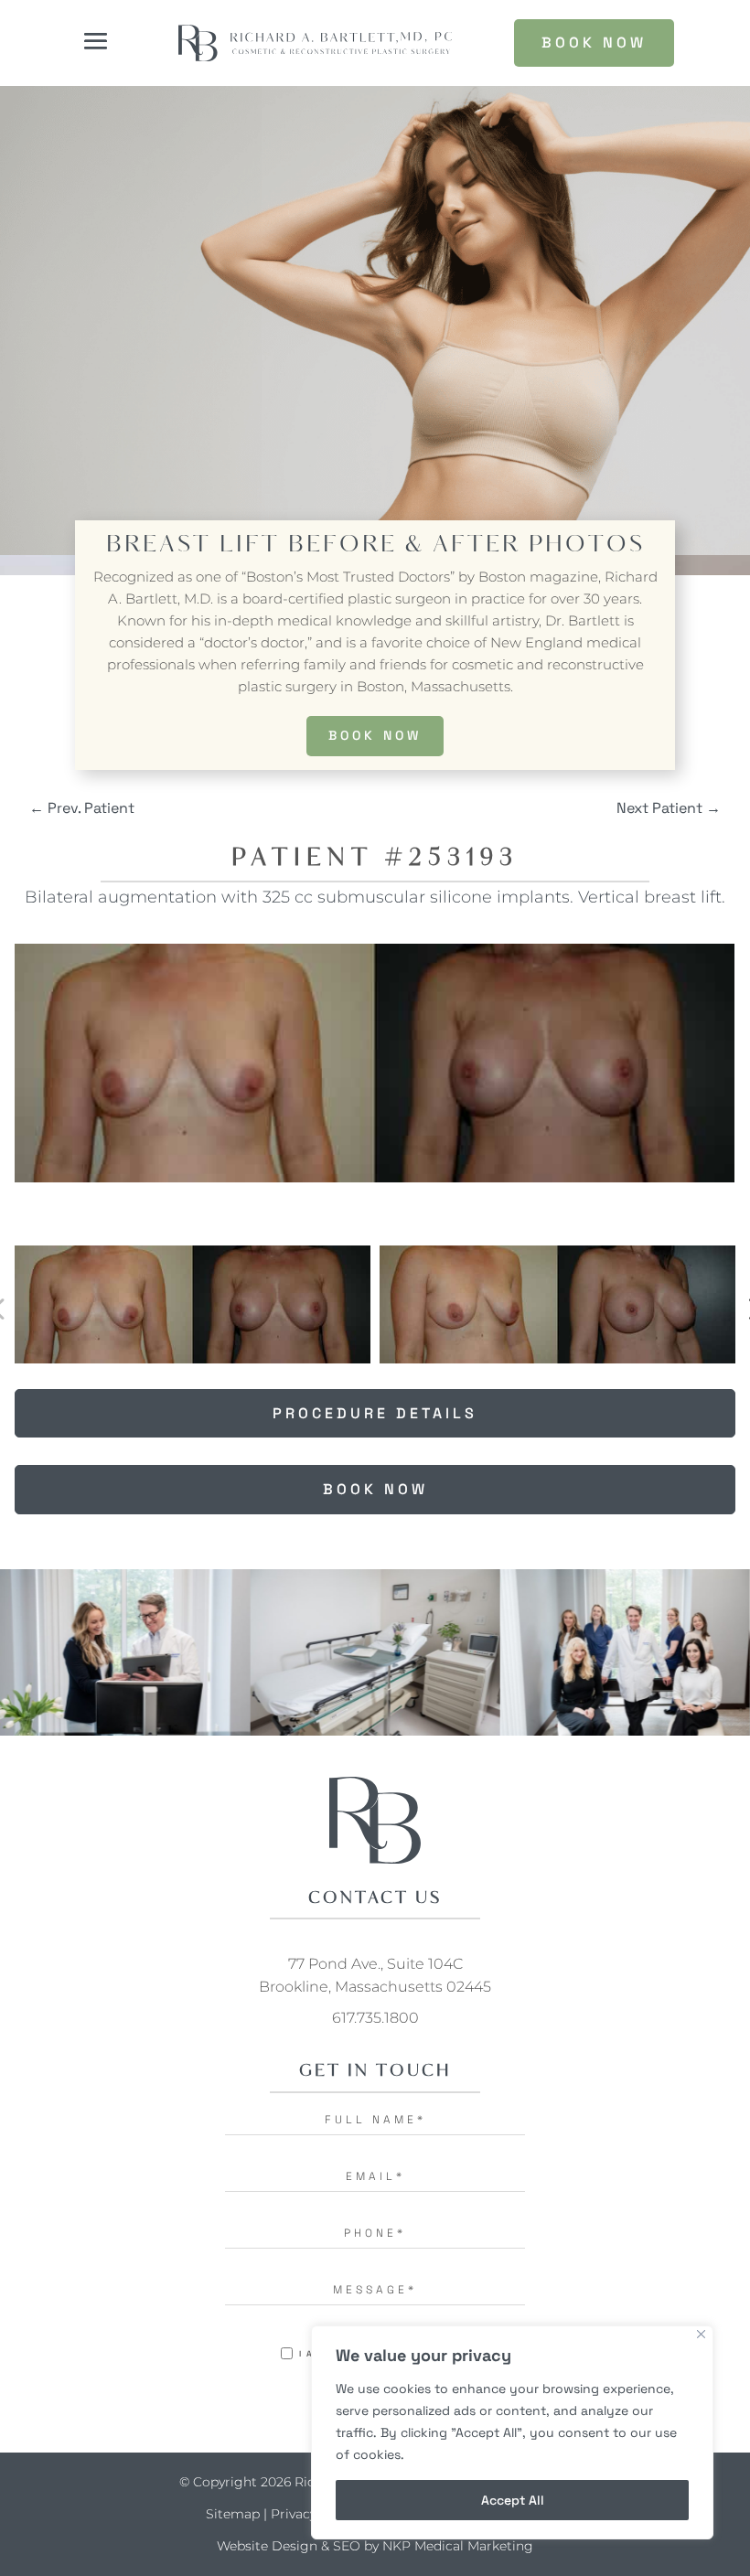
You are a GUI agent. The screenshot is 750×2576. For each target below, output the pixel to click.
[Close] (701, 2334)
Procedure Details (375, 1413)
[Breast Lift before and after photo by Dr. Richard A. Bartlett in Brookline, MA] (375, 1063)
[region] (512, 2432)
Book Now (375, 735)
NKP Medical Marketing (458, 2546)
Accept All (513, 2500)
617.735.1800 (375, 2018)
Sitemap (233, 2514)
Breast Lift (193, 545)
